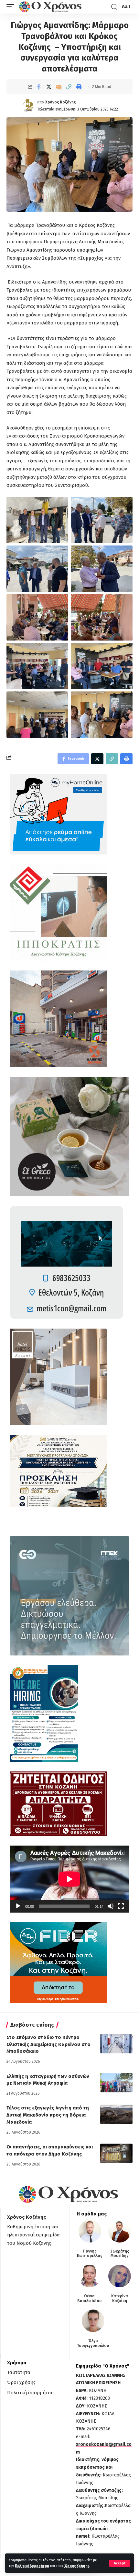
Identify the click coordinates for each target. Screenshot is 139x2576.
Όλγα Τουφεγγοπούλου (93, 2343)
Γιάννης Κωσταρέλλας (90, 2253)
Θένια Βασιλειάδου (89, 2298)
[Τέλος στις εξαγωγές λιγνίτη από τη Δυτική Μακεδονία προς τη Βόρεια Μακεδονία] (116, 2114)
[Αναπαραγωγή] (18, 1906)
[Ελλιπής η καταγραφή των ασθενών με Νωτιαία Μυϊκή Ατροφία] (116, 2083)
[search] (114, 7)
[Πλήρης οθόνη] (121, 1906)
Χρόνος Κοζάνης (60, 102)
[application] (69, 1879)
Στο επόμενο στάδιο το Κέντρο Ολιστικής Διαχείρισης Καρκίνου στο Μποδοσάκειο (48, 2044)
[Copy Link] (69, 87)
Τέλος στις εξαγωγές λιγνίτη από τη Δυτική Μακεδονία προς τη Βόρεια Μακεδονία (48, 2115)
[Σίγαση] (111, 1906)
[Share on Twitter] (49, 87)
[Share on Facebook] (39, 87)
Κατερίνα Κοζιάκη (120, 2298)
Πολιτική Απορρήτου (32, 2566)
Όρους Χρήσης (77, 2566)
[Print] (79, 87)
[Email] (59, 87)
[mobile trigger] (12, 7)
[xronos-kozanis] (51, 7)
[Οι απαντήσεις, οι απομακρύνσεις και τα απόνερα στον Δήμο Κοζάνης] (116, 2153)
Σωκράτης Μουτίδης (120, 2253)
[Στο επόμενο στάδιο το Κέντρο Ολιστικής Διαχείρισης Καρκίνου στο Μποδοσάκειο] (116, 2044)
